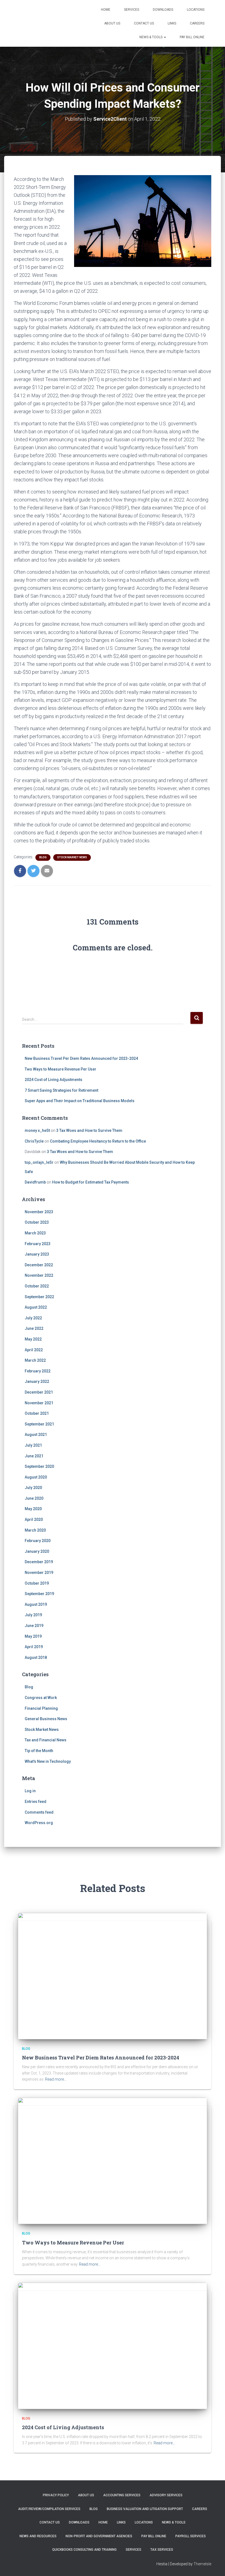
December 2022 (39, 1265)
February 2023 (38, 1244)
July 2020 (33, 1488)
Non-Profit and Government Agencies (99, 2536)
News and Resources (38, 2536)
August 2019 (36, 1604)
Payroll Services (191, 2536)
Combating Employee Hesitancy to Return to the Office (98, 1141)
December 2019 (39, 1562)
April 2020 (34, 1519)
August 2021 (36, 1435)
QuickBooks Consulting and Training (84, 2550)
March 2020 (35, 1530)
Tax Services (162, 2550)
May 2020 (33, 1509)
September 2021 (39, 1424)
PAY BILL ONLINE (192, 37)
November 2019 (39, 1573)
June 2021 (34, 1456)
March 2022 (35, 1360)
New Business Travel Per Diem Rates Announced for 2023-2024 (81, 1058)
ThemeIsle (202, 2564)
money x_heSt (37, 1130)
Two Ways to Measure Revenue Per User (61, 1069)
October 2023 (37, 1222)
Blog (43, 857)
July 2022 (33, 1318)
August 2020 (36, 1477)
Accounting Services (122, 2495)
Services (132, 10)
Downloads (163, 10)
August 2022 (36, 1307)
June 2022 (34, 1328)
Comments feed (39, 1812)
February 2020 (38, 1541)
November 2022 (39, 1275)
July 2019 (33, 1615)
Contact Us (144, 23)
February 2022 (38, 1371)
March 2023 (35, 1233)
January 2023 (37, 1254)
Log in (30, 1791)
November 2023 (39, 1212)
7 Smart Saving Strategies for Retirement (61, 1090)
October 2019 (37, 1583)
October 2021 (37, 1413)
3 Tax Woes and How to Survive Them (89, 1130)
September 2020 (39, 1466)
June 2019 (34, 1626)
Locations (196, 10)
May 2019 (33, 1636)
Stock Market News (72, 857)
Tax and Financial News (46, 1740)
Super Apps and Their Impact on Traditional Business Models (80, 1101)
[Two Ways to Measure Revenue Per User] (113, 2161)
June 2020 (34, 1498)
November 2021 (39, 1403)
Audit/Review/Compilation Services (49, 2509)
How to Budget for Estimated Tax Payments (91, 1182)
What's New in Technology (48, 1761)
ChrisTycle (34, 1141)
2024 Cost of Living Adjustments (54, 1080)
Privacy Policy (56, 2495)
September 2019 (39, 1594)
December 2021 (39, 1392)
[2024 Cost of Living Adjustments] (113, 2345)
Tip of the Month (39, 1751)
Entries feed (36, 1802)
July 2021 (33, 1445)
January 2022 (37, 1381)
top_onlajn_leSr (39, 1162)
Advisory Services (166, 2495)
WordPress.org (39, 1823)
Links (172, 23)
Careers (197, 23)
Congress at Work (41, 1698)
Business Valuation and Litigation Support (145, 2509)
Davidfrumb (35, 1182)
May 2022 (33, 1339)
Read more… (56, 2079)
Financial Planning (41, 1708)
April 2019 (34, 1647)
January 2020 (37, 1551)
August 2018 (36, 1657)
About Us (112, 23)
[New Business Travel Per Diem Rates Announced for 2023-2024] (113, 1976)
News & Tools (151, 37)
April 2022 (34, 1350)
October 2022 (37, 1286)
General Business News (46, 1719)
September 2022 (39, 1297)
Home (106, 10)
